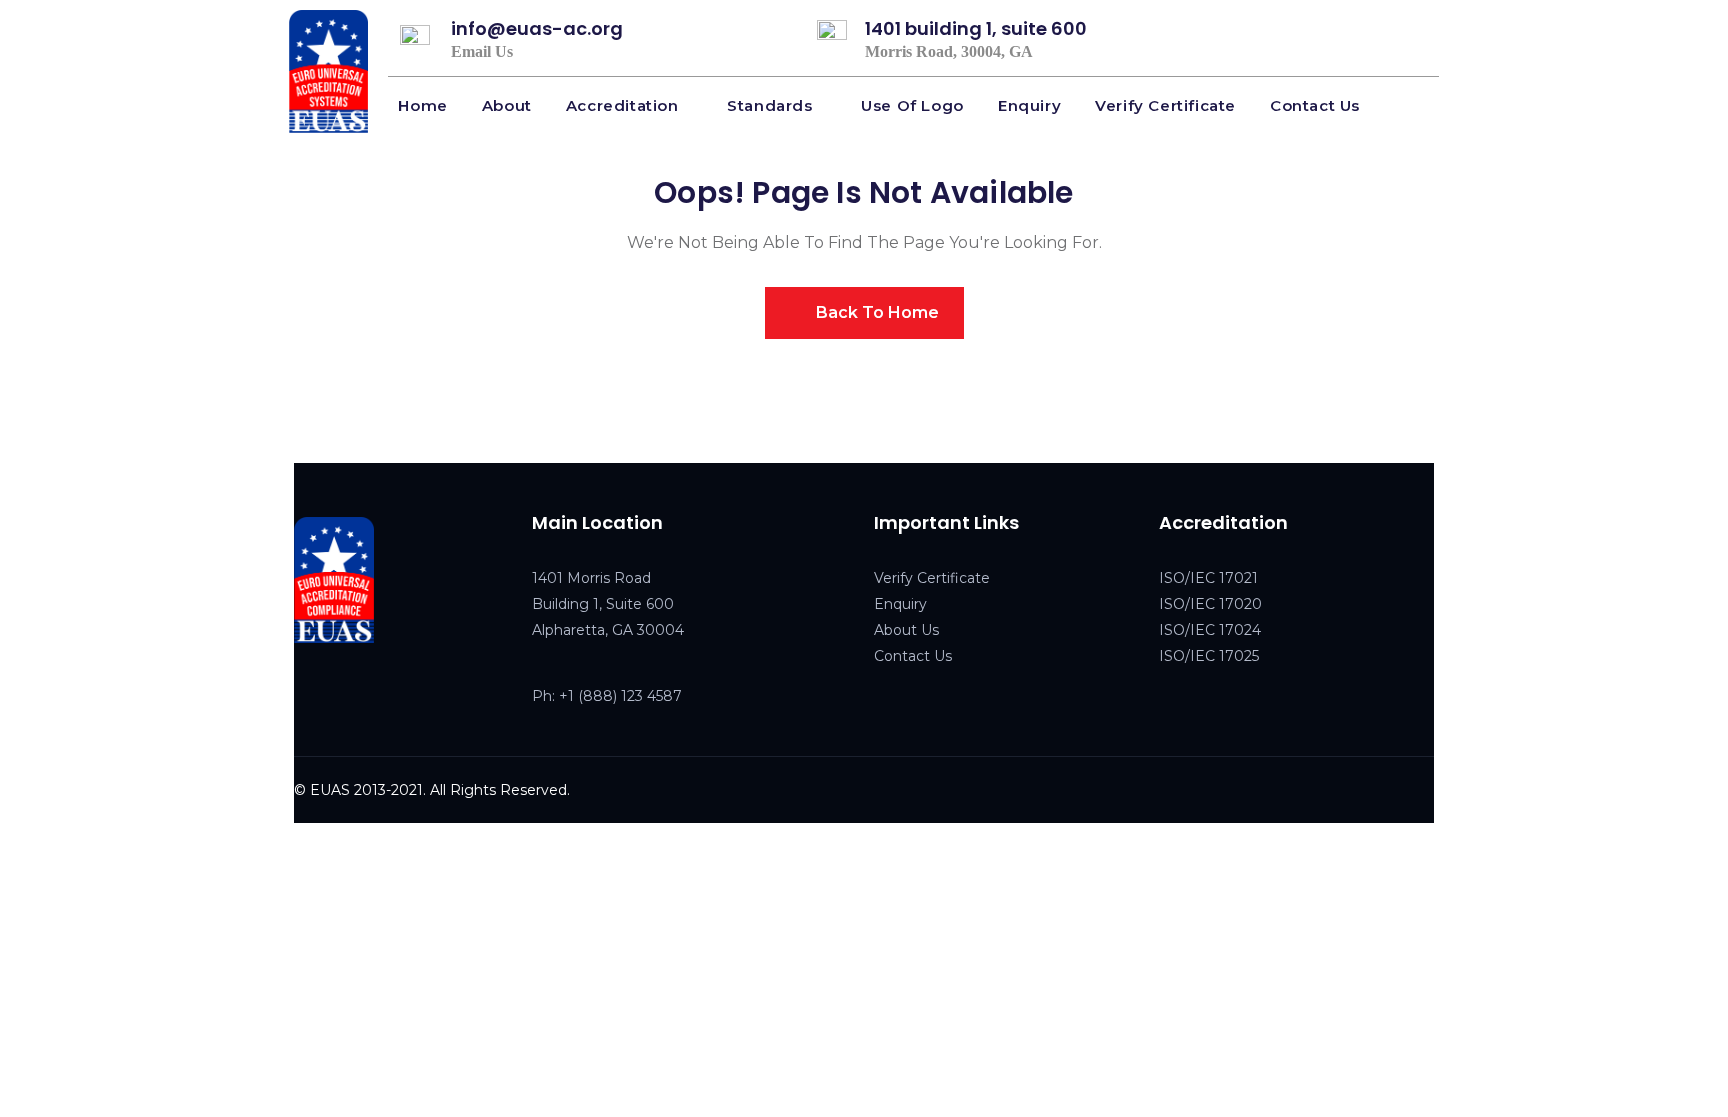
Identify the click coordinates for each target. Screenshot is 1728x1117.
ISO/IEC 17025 (1209, 656)
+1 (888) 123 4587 (620, 696)
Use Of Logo (912, 105)
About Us (906, 630)
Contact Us (913, 656)
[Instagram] (389, 694)
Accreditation (622, 105)
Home (422, 105)
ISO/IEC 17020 (1210, 604)
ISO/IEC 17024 (1210, 630)
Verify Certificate (1165, 105)
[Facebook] (305, 694)
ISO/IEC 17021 (1208, 578)
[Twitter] (347, 694)
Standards (769, 105)
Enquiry (1029, 105)
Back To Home (875, 312)
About (507, 105)
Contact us (1315, 105)
